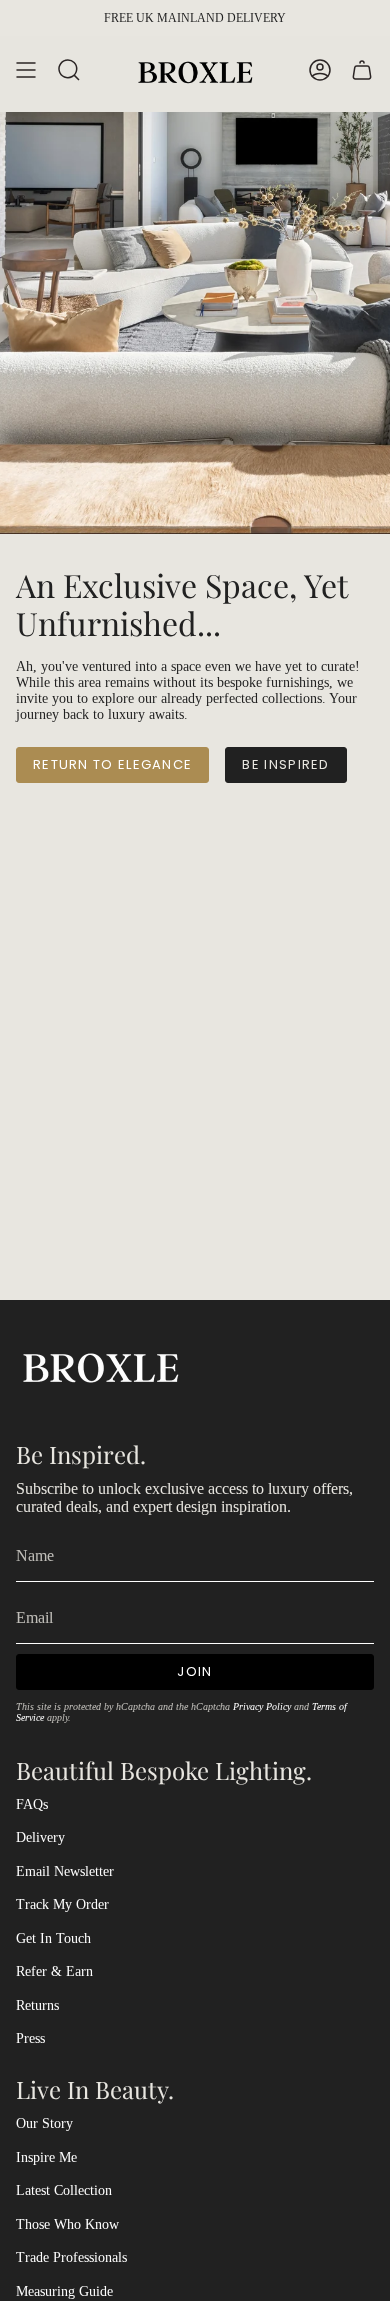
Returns (37, 2005)
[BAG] (362, 70)
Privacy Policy (262, 1706)
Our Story (44, 2123)
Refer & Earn (54, 1971)
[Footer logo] (101, 1365)
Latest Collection (64, 2190)
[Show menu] (26, 70)
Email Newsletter (65, 1871)
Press (30, 2038)
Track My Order (62, 1904)
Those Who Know (67, 2224)
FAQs (32, 1804)
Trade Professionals (71, 2257)
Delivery (40, 1837)
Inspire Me (46, 2157)
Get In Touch (53, 1938)
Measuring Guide (64, 2291)
